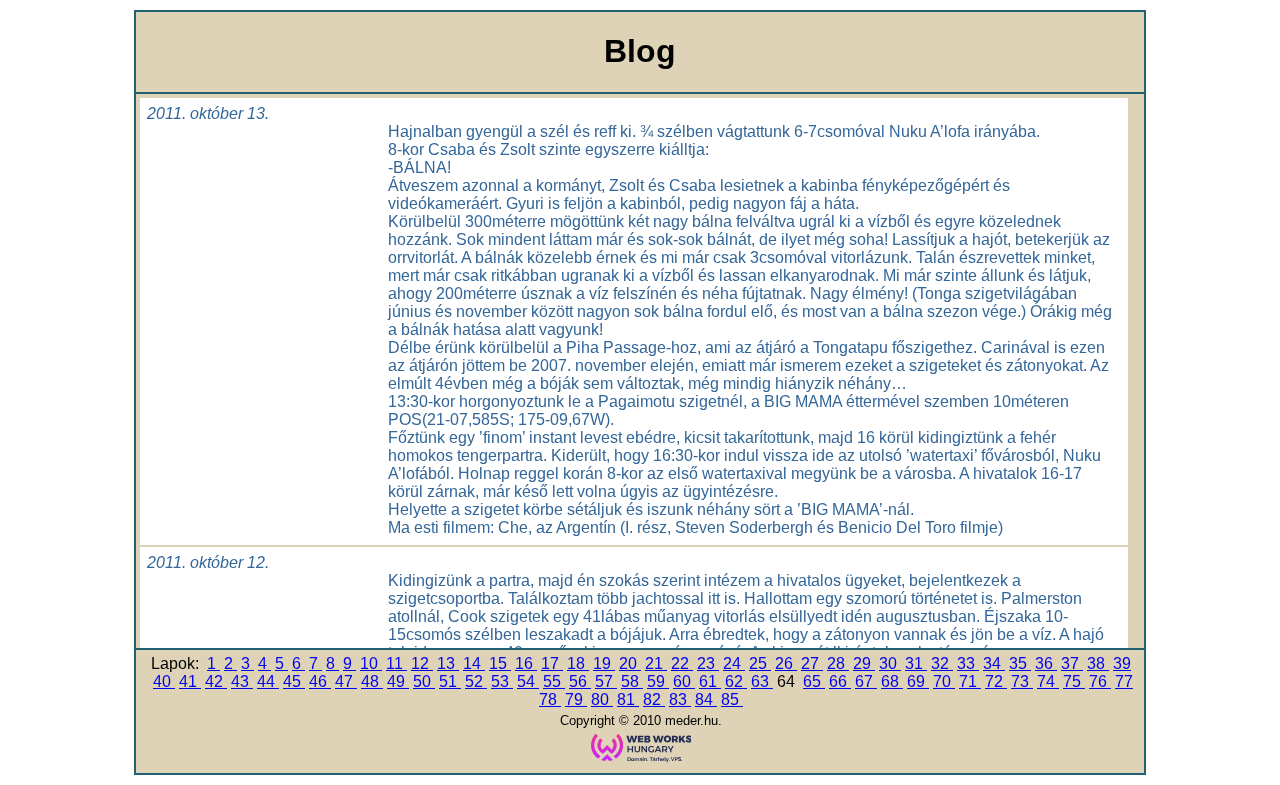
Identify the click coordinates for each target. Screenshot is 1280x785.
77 (1124, 681)
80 (602, 699)
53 (502, 681)
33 (968, 663)
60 (684, 681)
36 (1046, 663)
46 (320, 681)
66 (840, 681)
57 (606, 681)
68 (892, 681)
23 (708, 663)
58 (632, 681)
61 (710, 681)
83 (680, 699)
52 (476, 681)
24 (734, 663)
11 (396, 663)
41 (190, 681)
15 (500, 663)
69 (918, 681)
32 (942, 663)
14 (474, 663)
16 (526, 663)
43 (242, 681)
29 (864, 663)
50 (424, 681)
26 (786, 663)
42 (216, 681)
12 (422, 663)
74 (1048, 681)
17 (552, 663)
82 (654, 699)
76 (1100, 681)
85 (732, 699)
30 (890, 663)
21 (656, 663)
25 (760, 663)
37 (1072, 663)
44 (268, 681)
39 (1122, 663)
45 (294, 681)
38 (1098, 663)
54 (528, 681)
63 (762, 681)
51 (450, 681)
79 (576, 699)
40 (164, 681)
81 (628, 699)
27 (812, 663)
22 (682, 663)
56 (580, 681)
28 (838, 663)
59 (658, 681)
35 (1020, 663)
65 (814, 681)
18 (578, 663)
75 (1074, 681)
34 (994, 663)
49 (398, 681)
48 (372, 681)
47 (346, 681)
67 (866, 681)
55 (554, 681)
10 (371, 663)
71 (970, 681)
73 (1022, 681)
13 (448, 663)
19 (604, 663)
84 (706, 699)
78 (550, 699)
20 (630, 663)
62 (736, 681)
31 (916, 663)
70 (944, 681)
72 (996, 681)
